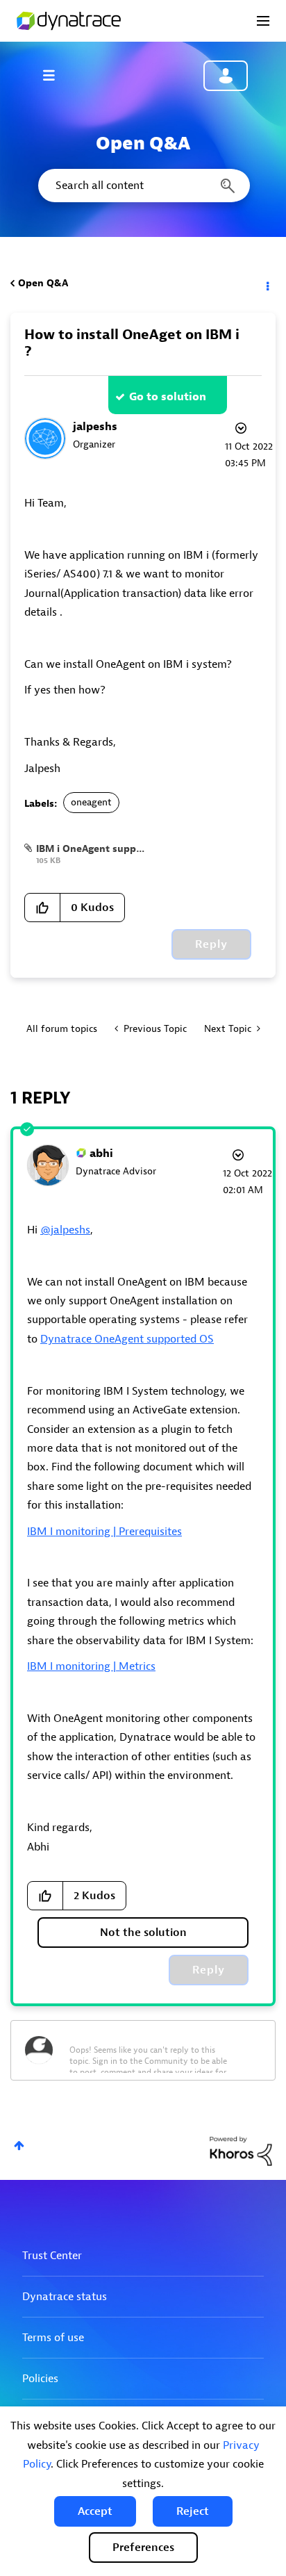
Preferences (143, 2548)
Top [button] (19, 2146)
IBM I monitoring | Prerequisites (104, 1532)
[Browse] (56, 75)
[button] (95, 2511)
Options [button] (267, 284)
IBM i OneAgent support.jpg (102, 849)
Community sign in (226, 76)
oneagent (91, 802)
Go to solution (168, 397)
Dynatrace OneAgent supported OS (127, 1339)
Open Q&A (43, 283)
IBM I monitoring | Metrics (91, 1666)
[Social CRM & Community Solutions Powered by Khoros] (241, 2150)
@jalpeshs (65, 1230)
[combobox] (143, 186)
